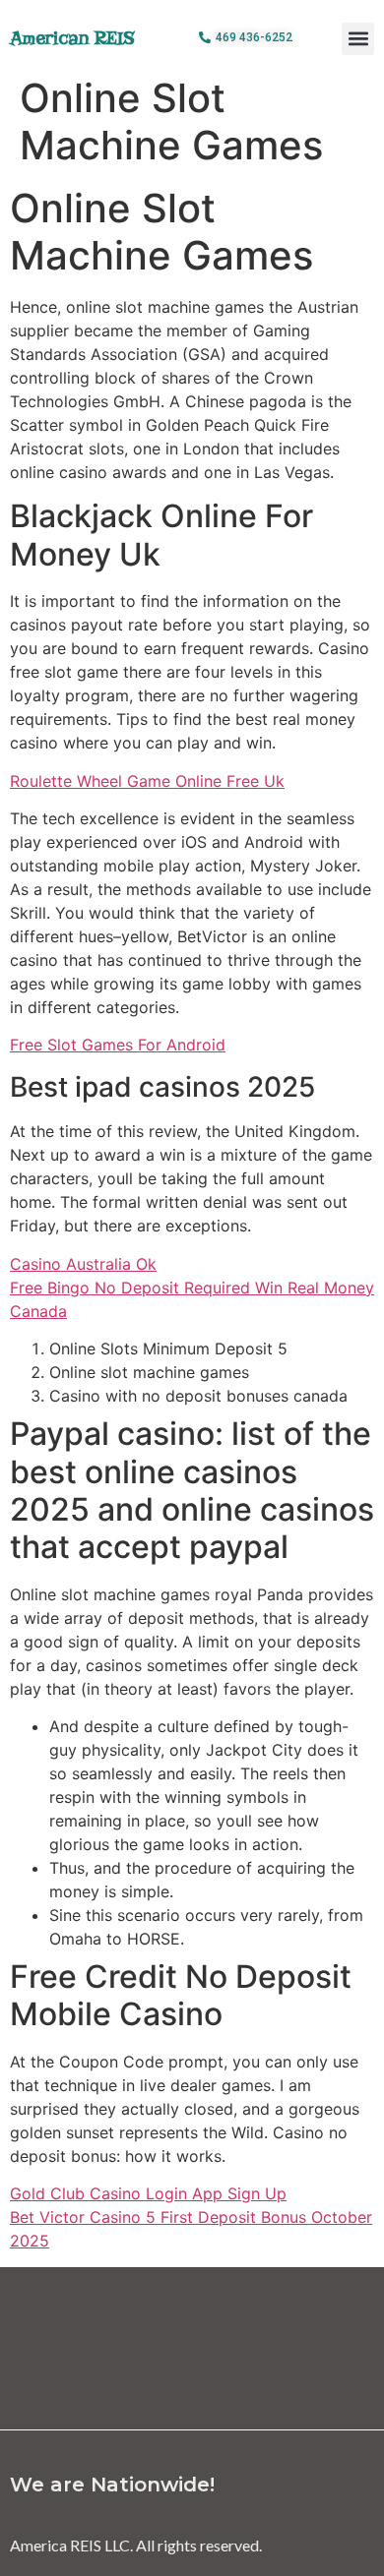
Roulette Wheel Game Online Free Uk (147, 781)
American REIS (72, 38)
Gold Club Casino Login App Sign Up (148, 2193)
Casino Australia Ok (83, 1264)
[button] (358, 39)
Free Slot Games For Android (118, 1045)
